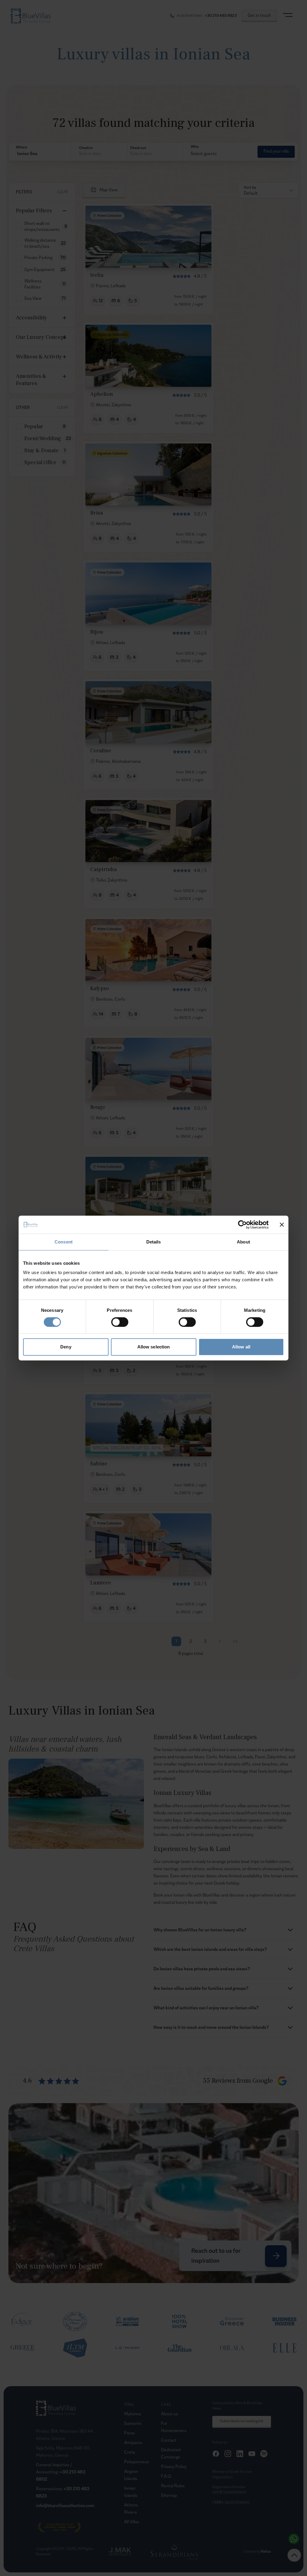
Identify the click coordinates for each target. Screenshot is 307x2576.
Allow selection (154, 1347)
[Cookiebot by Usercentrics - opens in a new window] (242, 1225)
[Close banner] (282, 1225)
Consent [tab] (64, 1242)
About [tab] (243, 1242)
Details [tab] (154, 1242)
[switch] (120, 1322)
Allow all (241, 1347)
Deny (66, 1347)
